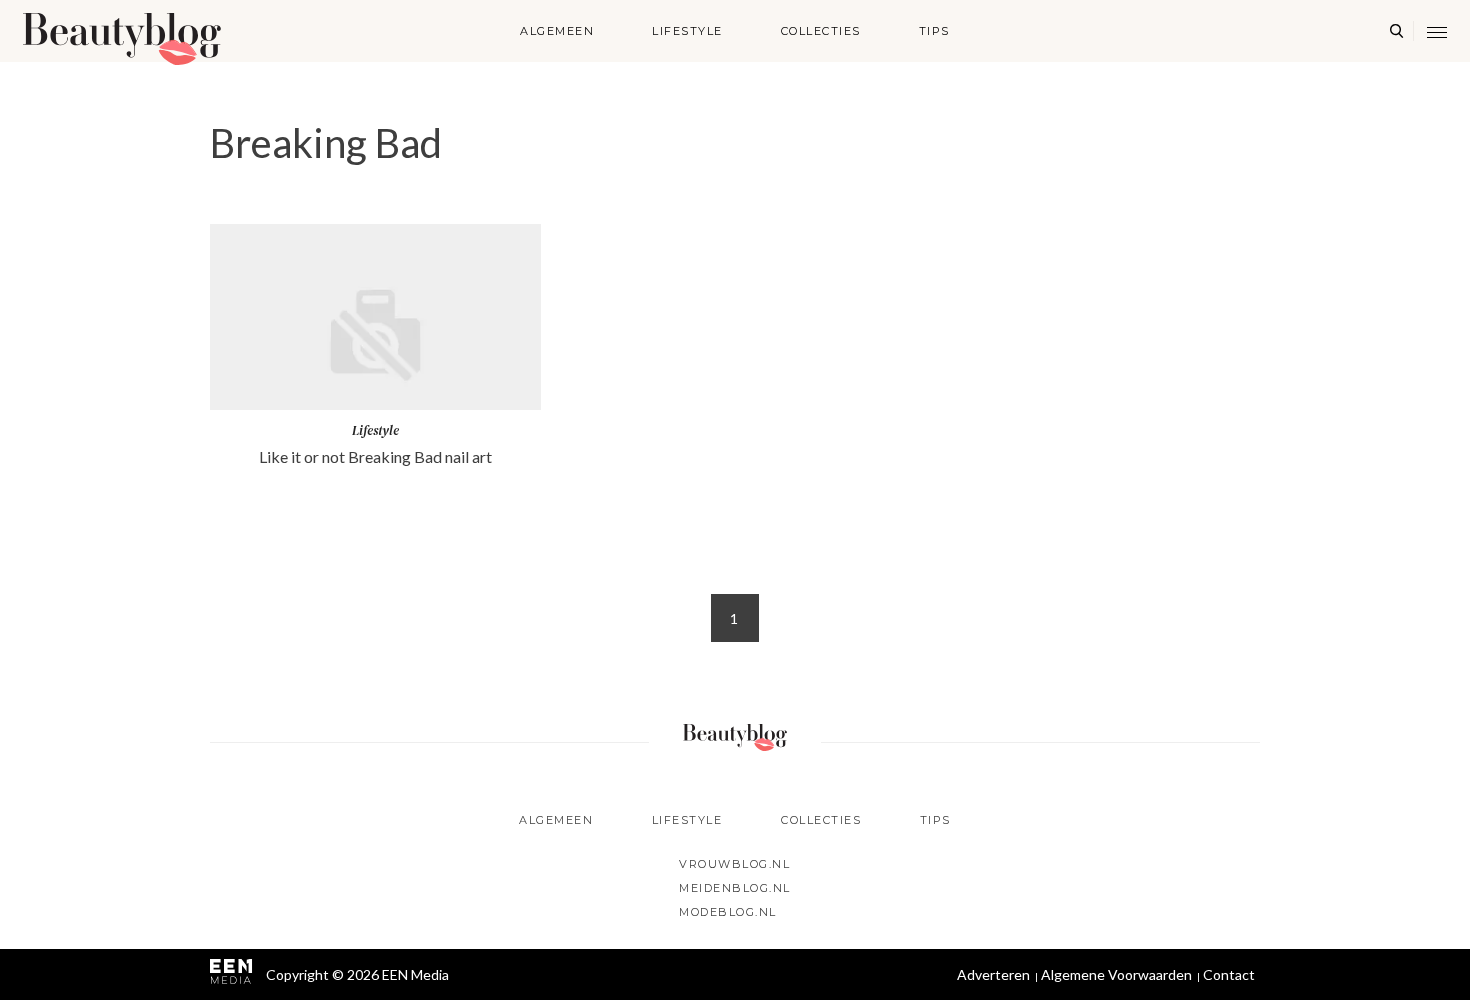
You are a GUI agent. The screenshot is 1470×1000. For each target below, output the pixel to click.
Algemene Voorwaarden (1116, 974)
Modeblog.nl (728, 912)
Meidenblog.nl (735, 888)
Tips (934, 31)
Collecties (821, 31)
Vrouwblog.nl (734, 864)
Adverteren (993, 974)
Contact (1229, 974)
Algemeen (557, 31)
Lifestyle (687, 31)
